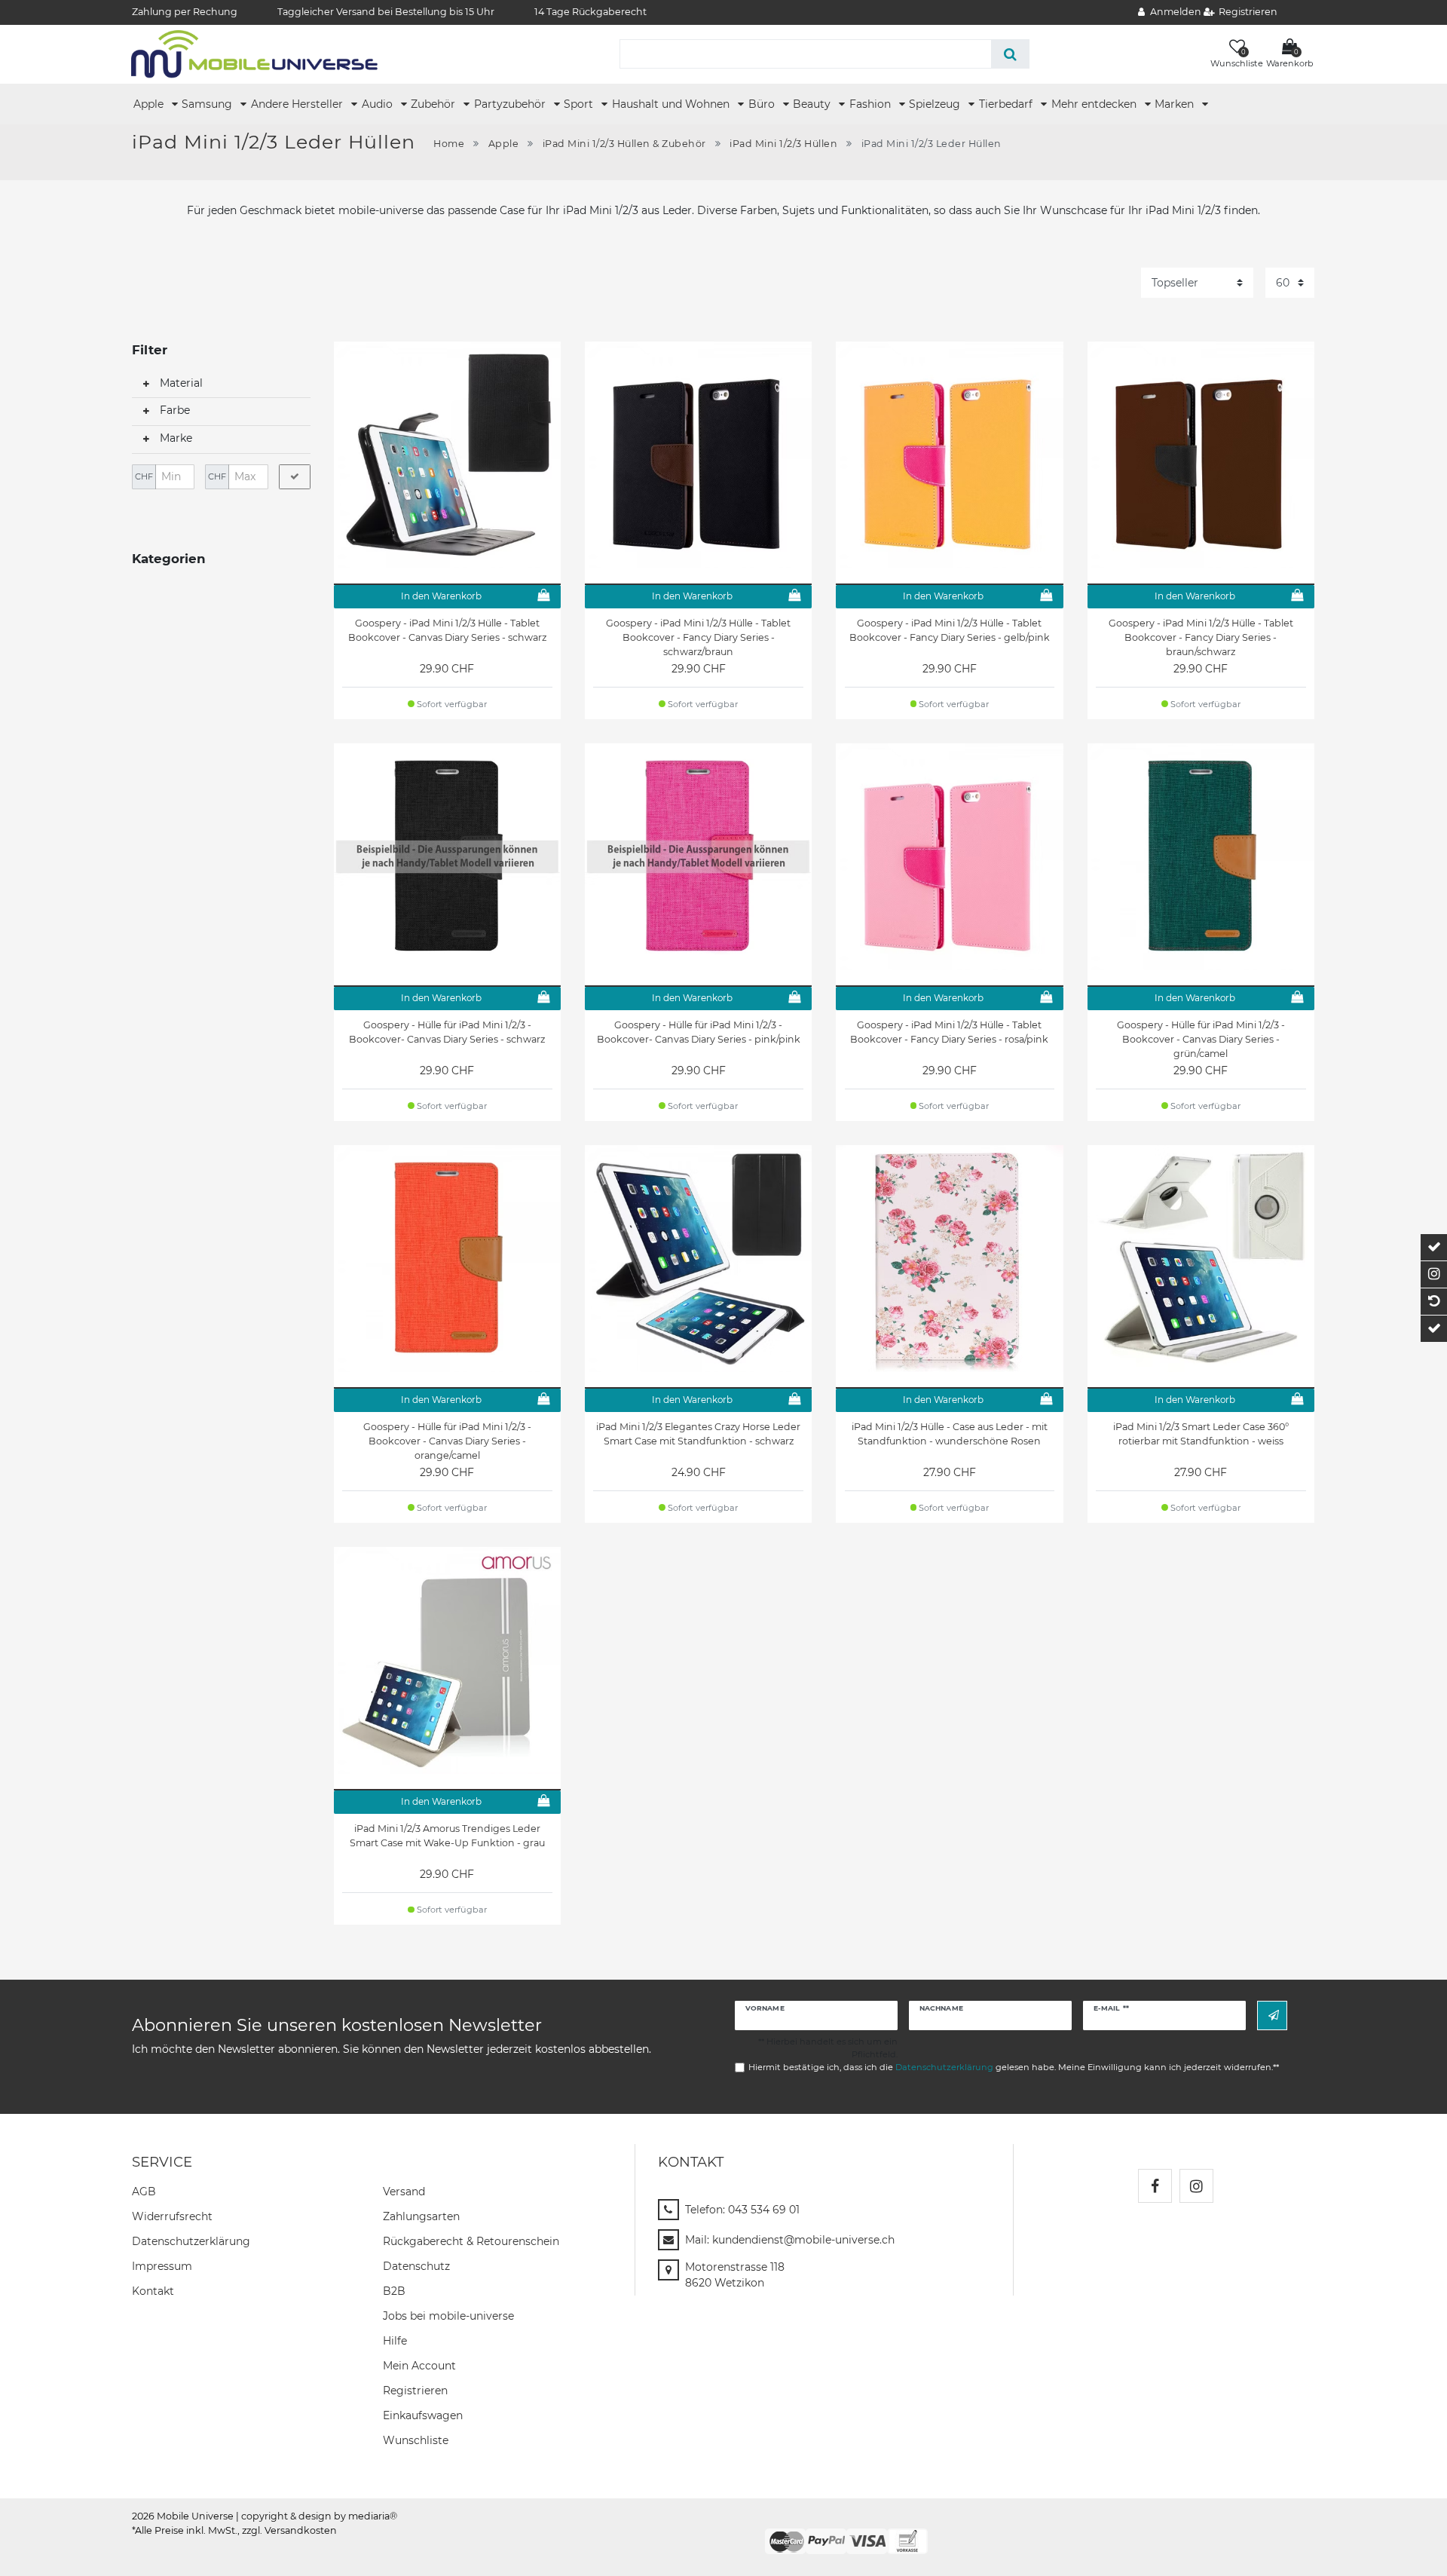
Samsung (208, 104)
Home (449, 144)
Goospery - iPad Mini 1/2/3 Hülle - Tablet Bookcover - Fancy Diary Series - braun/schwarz (1201, 637)
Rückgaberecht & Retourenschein (471, 2241)
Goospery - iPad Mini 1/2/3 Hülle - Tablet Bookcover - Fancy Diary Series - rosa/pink (949, 1032)
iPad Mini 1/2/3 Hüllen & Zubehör (624, 144)
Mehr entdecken (1095, 104)
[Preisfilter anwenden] (295, 477)
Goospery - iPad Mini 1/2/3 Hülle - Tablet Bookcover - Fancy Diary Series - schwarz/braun (698, 637)
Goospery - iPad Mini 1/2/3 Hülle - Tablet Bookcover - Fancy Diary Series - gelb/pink (950, 630)
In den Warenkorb (441, 596)
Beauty (813, 104)
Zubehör (434, 104)
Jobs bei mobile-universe (448, 2316)
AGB (144, 2192)
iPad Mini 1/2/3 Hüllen (783, 144)
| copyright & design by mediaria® (317, 2516)
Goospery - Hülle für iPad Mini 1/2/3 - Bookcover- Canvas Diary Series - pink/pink (699, 1032)
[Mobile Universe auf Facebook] (1155, 2186)
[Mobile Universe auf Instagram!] (1196, 2186)
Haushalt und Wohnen (672, 104)
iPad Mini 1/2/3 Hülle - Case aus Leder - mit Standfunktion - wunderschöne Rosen (950, 1434)
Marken (1176, 104)
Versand (404, 2192)
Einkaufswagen (423, 2415)
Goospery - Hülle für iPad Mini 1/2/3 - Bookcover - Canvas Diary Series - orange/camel (447, 1441)
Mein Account (419, 2366)
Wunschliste (416, 2440)
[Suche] (1010, 54)
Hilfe (395, 2341)
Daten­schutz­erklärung (191, 2241)
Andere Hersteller (298, 104)
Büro (763, 104)
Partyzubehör (511, 104)
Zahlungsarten (421, 2216)
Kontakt (153, 2291)
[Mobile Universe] (254, 54)
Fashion (872, 104)
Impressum (162, 2266)
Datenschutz (416, 2266)
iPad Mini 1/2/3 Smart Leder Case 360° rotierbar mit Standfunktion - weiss (1201, 1434)
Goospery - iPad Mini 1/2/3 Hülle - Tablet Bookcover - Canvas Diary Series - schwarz (447, 630)
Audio (379, 104)
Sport (580, 104)
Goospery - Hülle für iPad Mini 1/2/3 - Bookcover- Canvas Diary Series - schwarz (447, 1032)
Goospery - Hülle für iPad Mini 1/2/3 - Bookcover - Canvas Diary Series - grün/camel (1201, 1039)
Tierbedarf (1007, 104)
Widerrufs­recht (172, 2216)
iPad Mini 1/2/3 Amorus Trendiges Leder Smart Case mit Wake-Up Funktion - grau (447, 1836)
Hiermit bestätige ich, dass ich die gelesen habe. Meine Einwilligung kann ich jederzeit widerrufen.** (1014, 2067)
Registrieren (415, 2391)
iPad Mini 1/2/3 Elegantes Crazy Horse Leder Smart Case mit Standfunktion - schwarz (698, 1434)
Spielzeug (936, 104)
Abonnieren (1272, 2015)
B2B (394, 2291)
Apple (150, 104)
